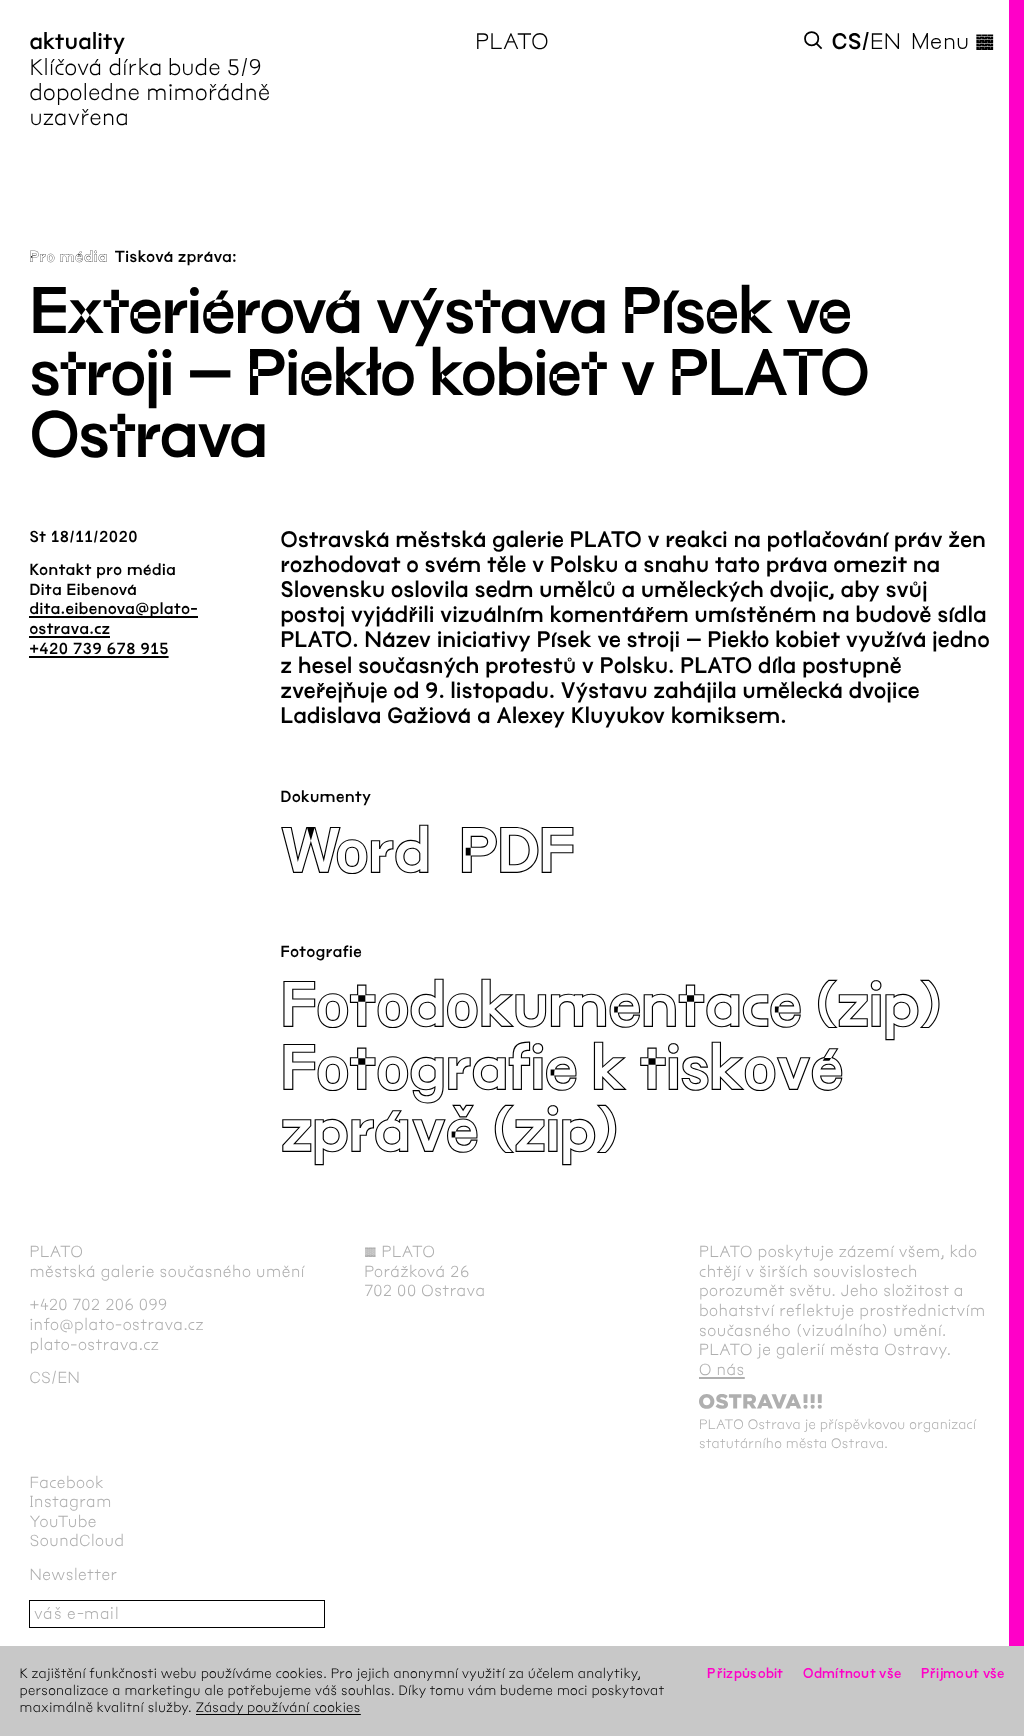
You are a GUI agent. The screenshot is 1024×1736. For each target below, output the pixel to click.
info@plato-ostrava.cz (116, 1325)
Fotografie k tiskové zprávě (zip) (561, 1100)
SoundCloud (76, 1541)
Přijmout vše (963, 1673)
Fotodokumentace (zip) (610, 1006)
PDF (516, 852)
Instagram (70, 1502)
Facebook (66, 1483)
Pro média (68, 257)
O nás (722, 1370)
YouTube (63, 1522)
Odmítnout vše (852, 1673)
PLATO (512, 41)
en (885, 41)
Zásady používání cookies (278, 1707)
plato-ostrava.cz (94, 1345)
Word (355, 852)
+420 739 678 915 (99, 649)
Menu (953, 41)
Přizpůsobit (745, 1673)
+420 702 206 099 (98, 1305)
